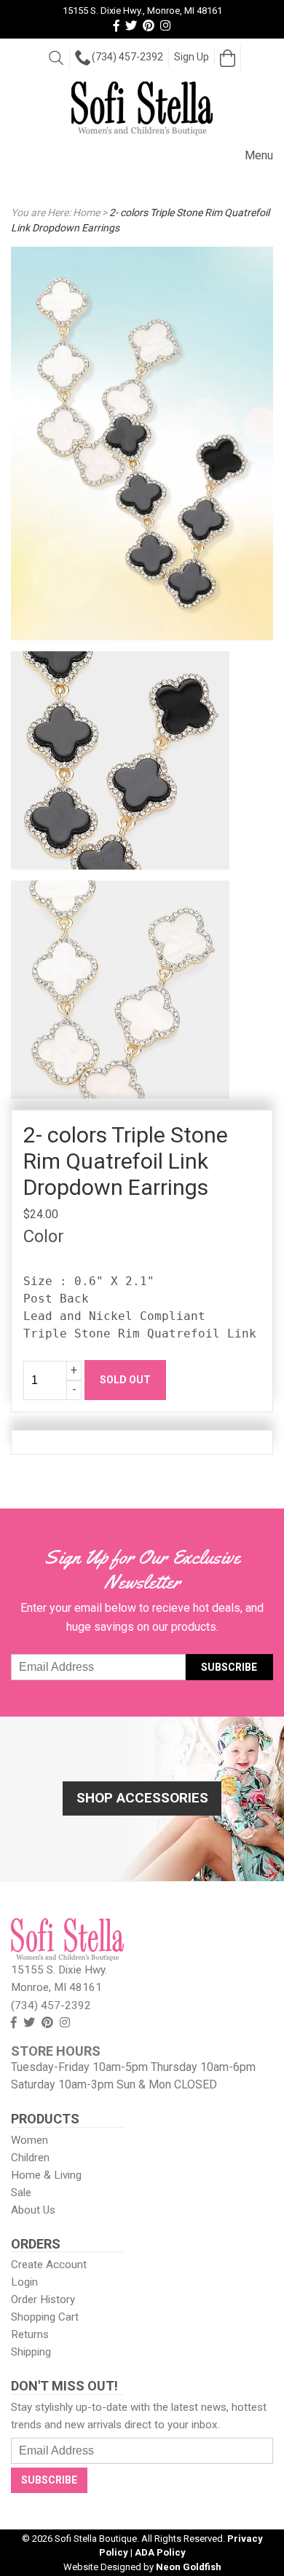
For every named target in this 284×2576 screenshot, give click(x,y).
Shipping (31, 2352)
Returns (30, 2334)
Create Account (49, 2265)
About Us (33, 2210)
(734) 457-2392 (127, 57)
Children (30, 2158)
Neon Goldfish (189, 2567)
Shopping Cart (45, 2317)
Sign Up (192, 57)
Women (29, 2140)
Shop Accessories (142, 1798)
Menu (259, 155)
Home (86, 212)
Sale (21, 2193)
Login (24, 2282)
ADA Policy (160, 2552)
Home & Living (46, 2175)
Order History (43, 2299)
